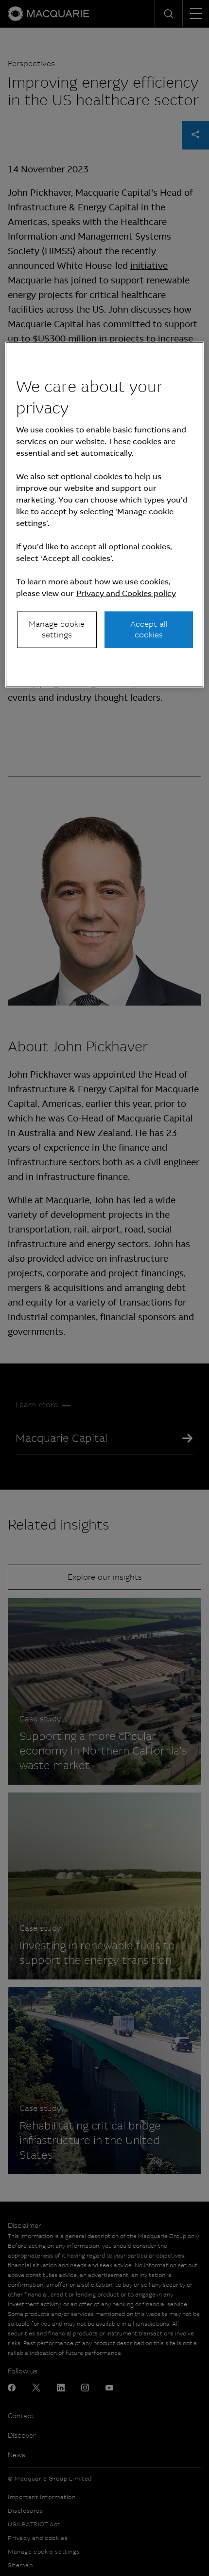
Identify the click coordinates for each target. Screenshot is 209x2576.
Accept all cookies (149, 629)
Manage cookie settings (57, 629)
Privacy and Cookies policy (126, 593)
